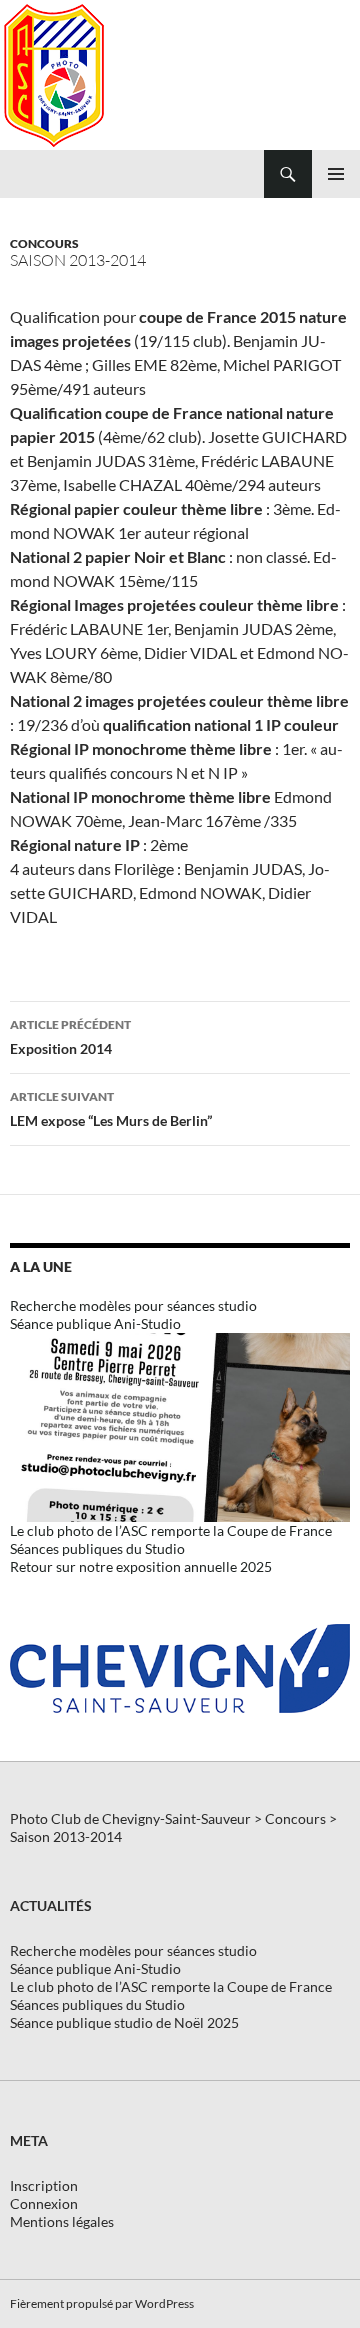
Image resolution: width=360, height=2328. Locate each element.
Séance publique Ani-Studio (95, 1323)
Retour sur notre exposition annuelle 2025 (141, 1566)
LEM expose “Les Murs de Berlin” (111, 1109)
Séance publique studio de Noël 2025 (124, 2022)
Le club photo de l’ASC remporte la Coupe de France (171, 1530)
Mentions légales (62, 2221)
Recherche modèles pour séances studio (133, 1305)
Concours (44, 243)
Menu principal (336, 174)
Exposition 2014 (70, 1037)
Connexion (44, 2203)
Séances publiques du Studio (97, 1548)
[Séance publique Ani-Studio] (180, 1425)
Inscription (44, 2185)
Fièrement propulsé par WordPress (102, 2303)
